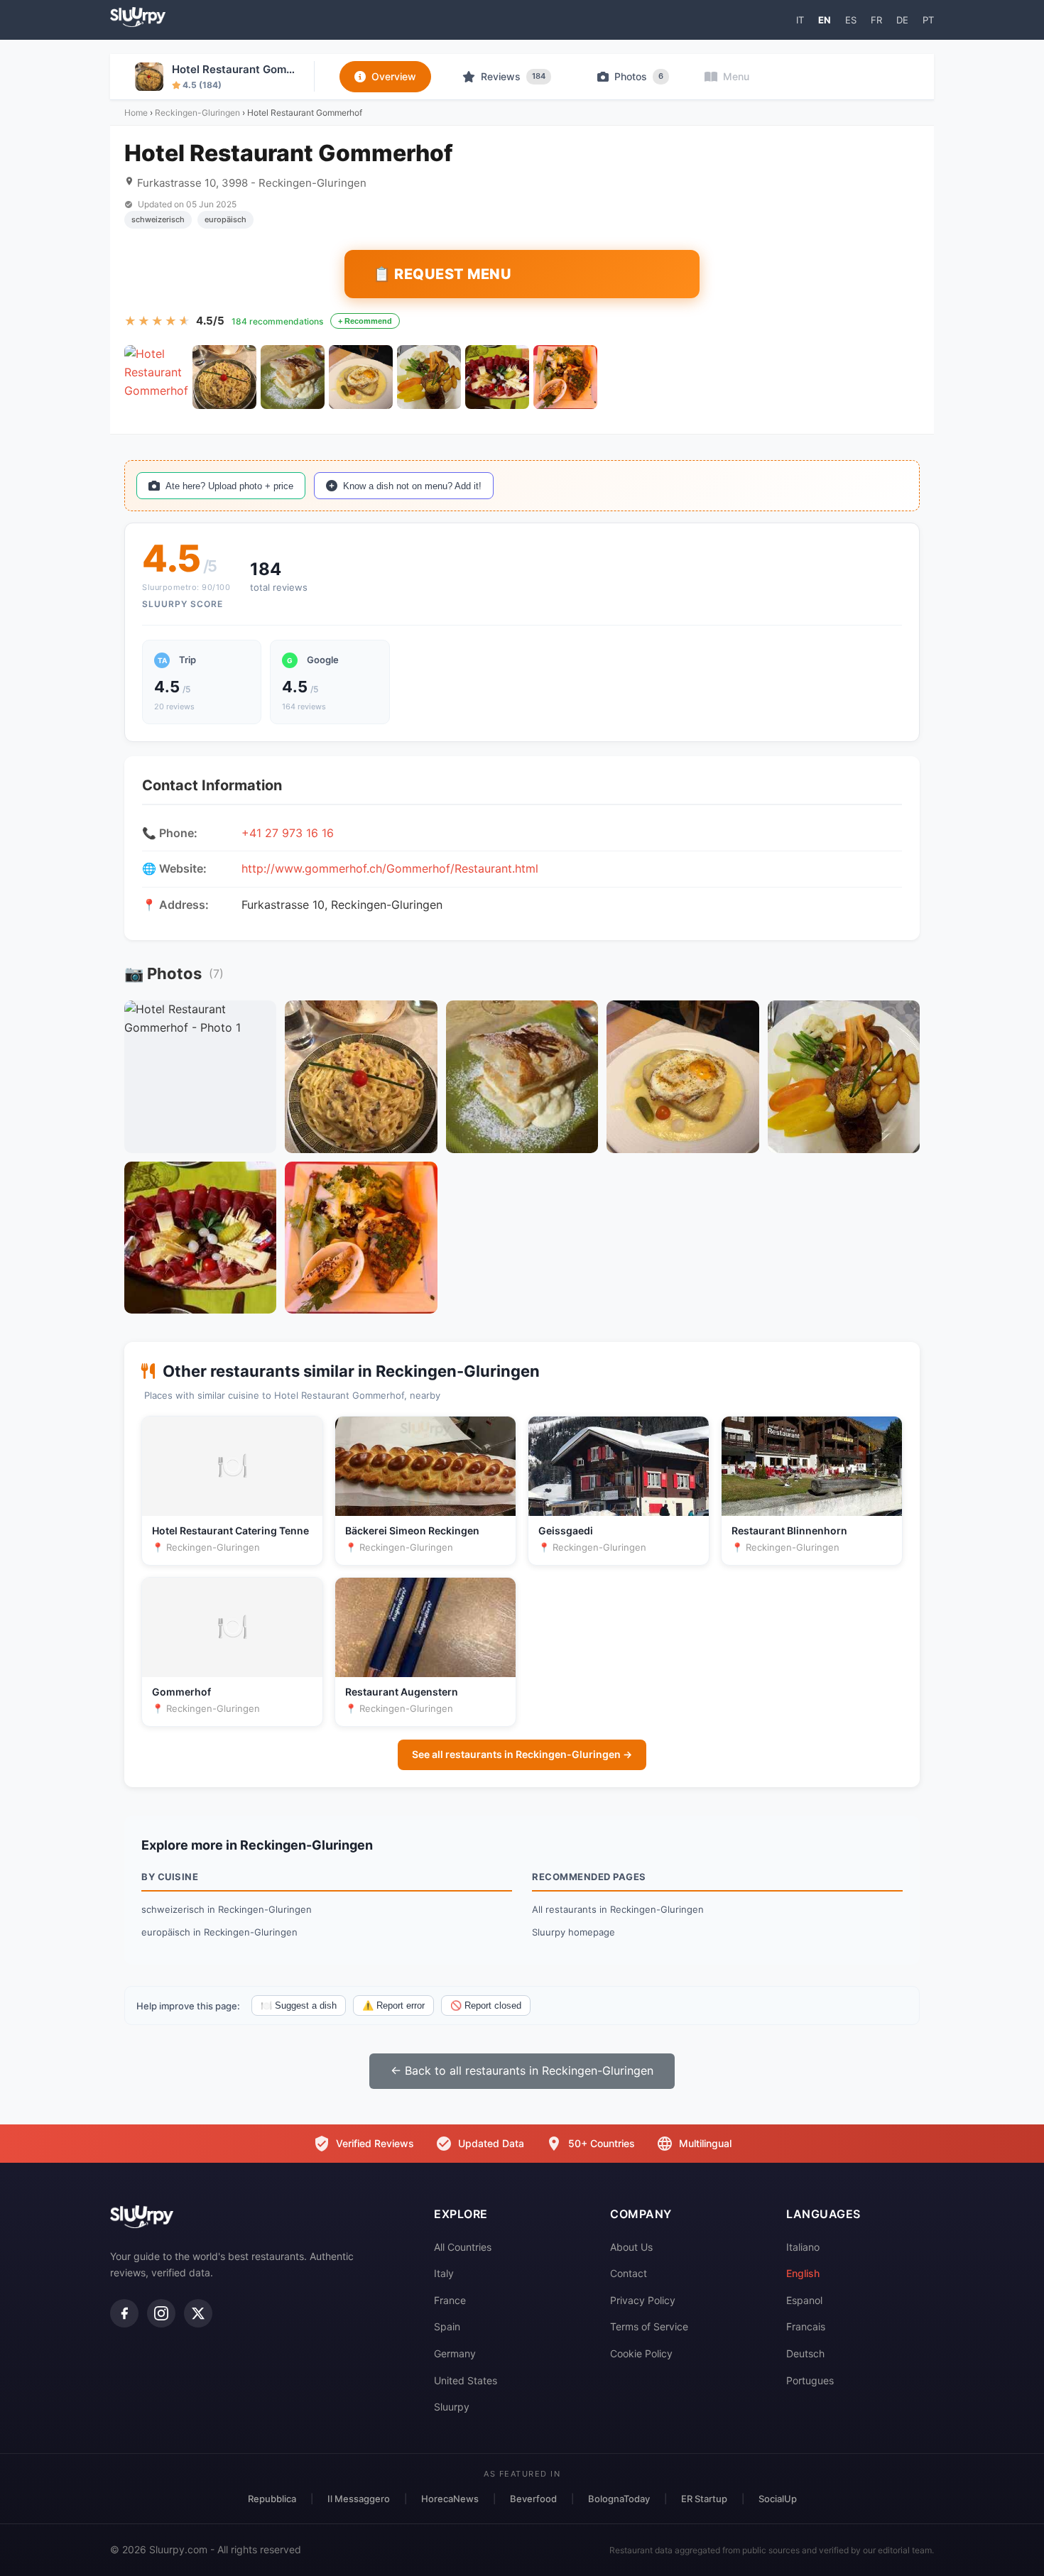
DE (902, 20)
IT (800, 20)
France (450, 2300)
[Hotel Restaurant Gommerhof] (156, 377)
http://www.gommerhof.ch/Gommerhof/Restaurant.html (390, 868)
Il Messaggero (359, 2499)
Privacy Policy (643, 2300)
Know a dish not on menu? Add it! (412, 486)
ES (851, 20)
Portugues (810, 2380)
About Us (631, 2247)
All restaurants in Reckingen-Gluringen (618, 1909)
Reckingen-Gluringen (197, 113)
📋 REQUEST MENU (442, 274)
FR (876, 20)
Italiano (803, 2247)
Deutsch (805, 2353)
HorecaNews (450, 2499)
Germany (455, 2353)
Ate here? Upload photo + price (229, 486)
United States (466, 2380)
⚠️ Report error (393, 2005)
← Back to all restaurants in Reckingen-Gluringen (522, 2070)
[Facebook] (124, 2313)
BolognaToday (619, 2499)
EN (825, 20)
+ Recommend (365, 321)
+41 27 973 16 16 (288, 833)
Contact (629, 2273)
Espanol (804, 2300)
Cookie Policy (641, 2353)
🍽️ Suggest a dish (299, 2005)
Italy (444, 2273)
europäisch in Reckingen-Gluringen (219, 1932)
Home (136, 113)
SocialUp (778, 2499)
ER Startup (704, 2499)
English (803, 2273)
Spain (447, 2326)
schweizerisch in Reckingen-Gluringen (227, 1909)
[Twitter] (198, 2313)
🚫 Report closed (486, 2005)
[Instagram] (161, 2313)
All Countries (463, 2247)
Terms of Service (649, 2326)
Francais (806, 2326)
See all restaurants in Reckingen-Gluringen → (522, 1754)
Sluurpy (452, 2407)
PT (928, 20)
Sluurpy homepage (573, 1932)
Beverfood (533, 2499)
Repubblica (272, 2499)
